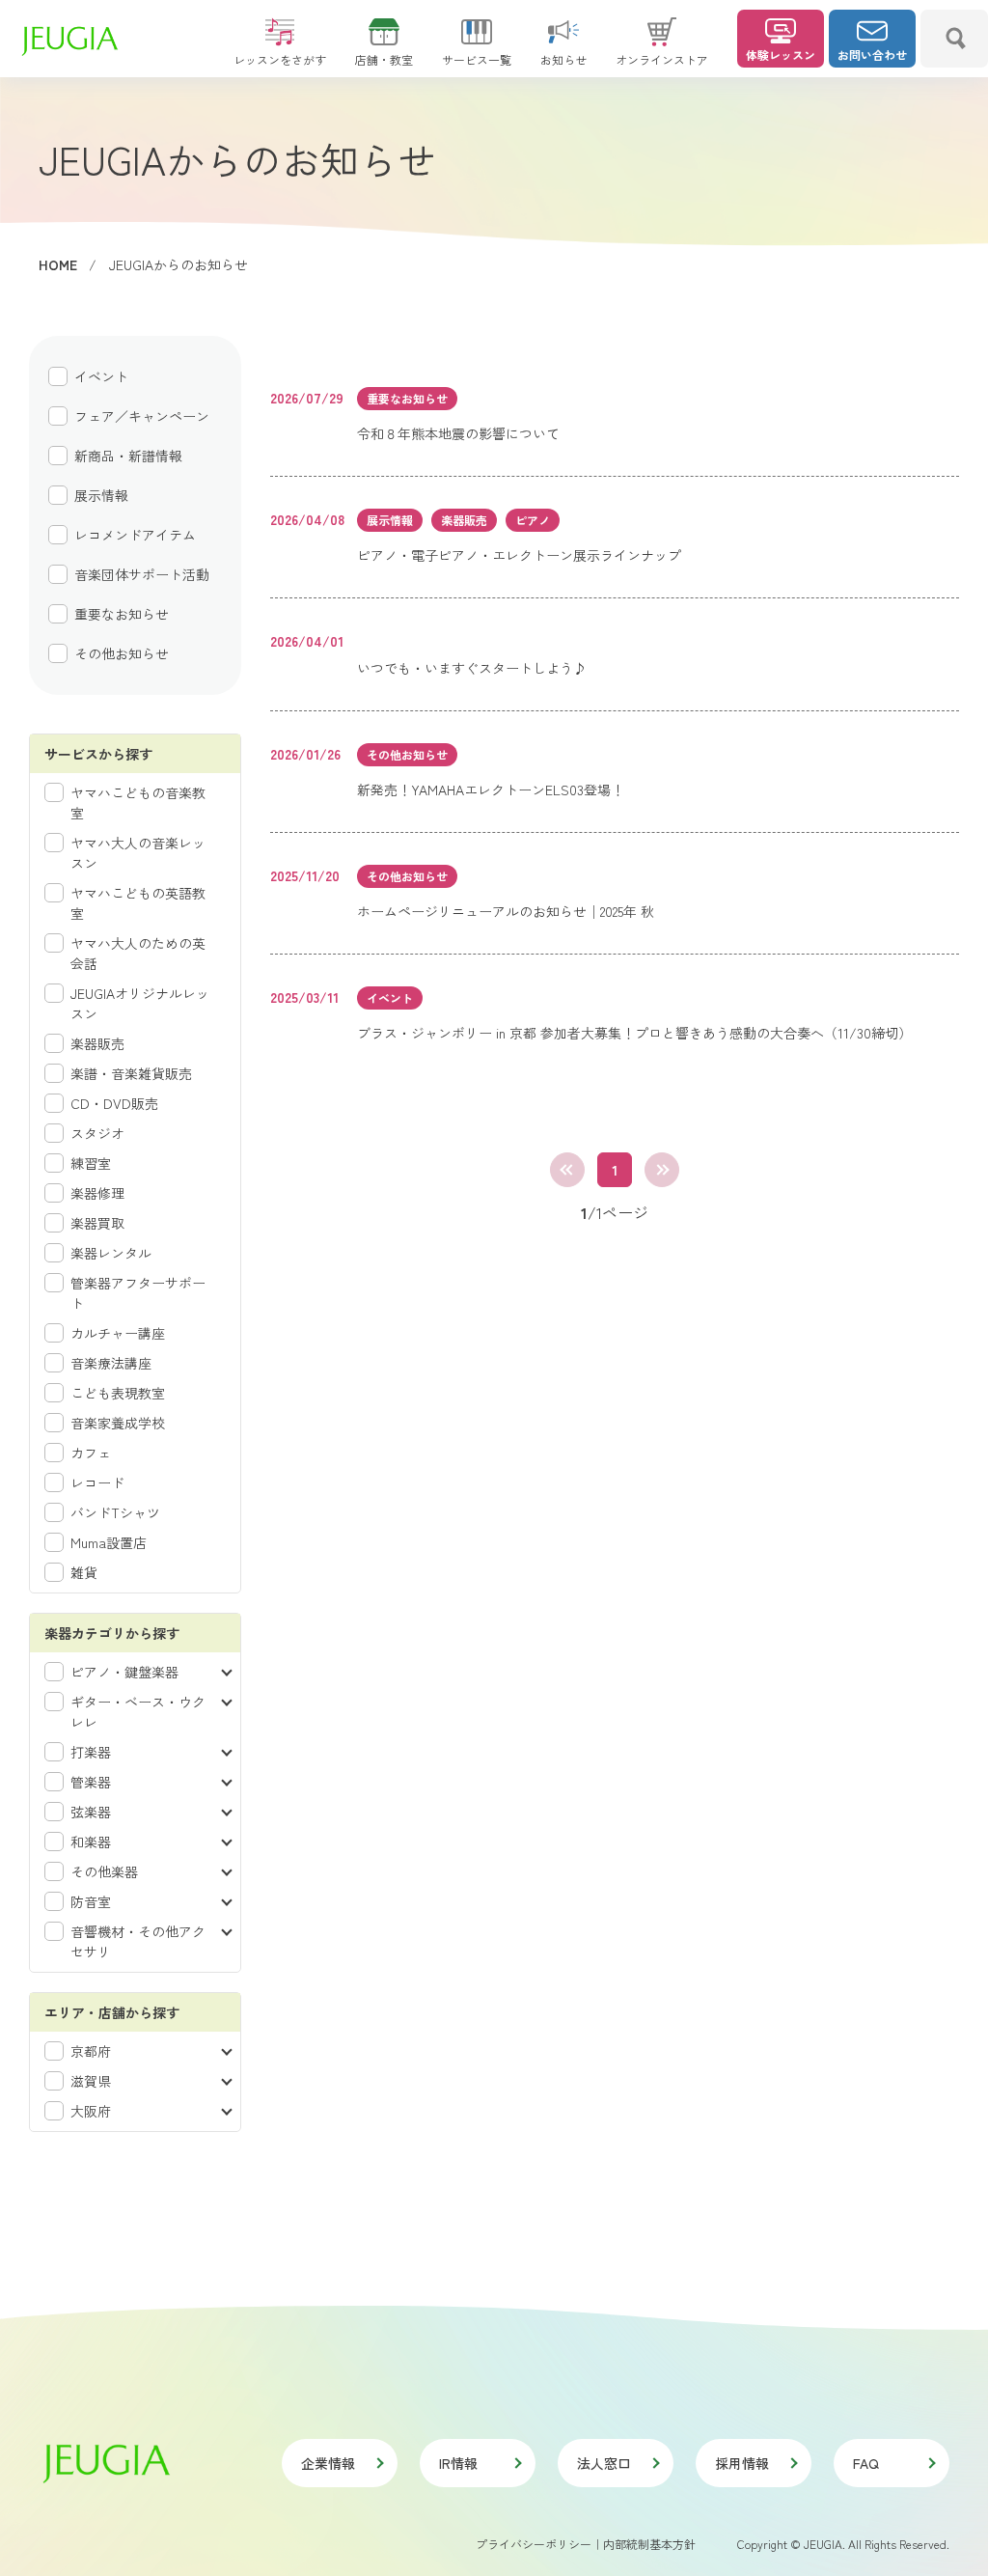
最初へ (567, 1170)
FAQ (866, 2463)
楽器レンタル (111, 1253)
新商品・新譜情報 (128, 456)
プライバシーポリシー (534, 2544)
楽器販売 (97, 1043)
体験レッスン (781, 55)
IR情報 (458, 2463)
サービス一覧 (477, 59)
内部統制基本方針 (649, 2544)
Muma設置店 (109, 1542)
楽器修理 (97, 1193)
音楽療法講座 (111, 1363)
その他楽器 (104, 1871)
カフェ (91, 1453)
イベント (101, 376)
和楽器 (91, 1842)
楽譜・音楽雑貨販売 (131, 1073)
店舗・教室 (384, 59)
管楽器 (91, 1782)
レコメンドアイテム (135, 535)
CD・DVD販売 (114, 1103)
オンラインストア (662, 59)
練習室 (91, 1163)
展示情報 (101, 495)
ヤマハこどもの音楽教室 (138, 803)
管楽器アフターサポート (138, 1293)
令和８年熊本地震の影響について (458, 433)
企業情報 (328, 2463)
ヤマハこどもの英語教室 (138, 903)
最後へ (662, 1170)
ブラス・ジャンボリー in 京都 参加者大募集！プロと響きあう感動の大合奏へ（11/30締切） (634, 1033)
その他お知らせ (122, 653)
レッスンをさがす (280, 59)
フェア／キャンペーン (142, 416)
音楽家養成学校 (118, 1423)
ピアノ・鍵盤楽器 (124, 1672)
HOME (58, 264)
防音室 (91, 1901)
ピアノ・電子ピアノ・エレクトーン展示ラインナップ (519, 555)
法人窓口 (604, 2463)
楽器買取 (97, 1223)
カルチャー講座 (118, 1333)
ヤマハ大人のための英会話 (138, 953)
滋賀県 (91, 2081)
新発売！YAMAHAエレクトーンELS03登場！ (491, 789)
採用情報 (742, 2463)
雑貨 (84, 1572)
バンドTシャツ (115, 1512)
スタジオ (97, 1133)
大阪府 (91, 2111)
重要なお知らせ (122, 614)
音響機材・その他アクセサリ (138, 1941)
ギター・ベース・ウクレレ (138, 1712)
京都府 (91, 2051)
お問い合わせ (872, 55)
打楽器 (91, 1752)
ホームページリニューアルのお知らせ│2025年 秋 (506, 911)
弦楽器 (91, 1812)
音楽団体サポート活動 (142, 574)
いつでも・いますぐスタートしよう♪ (472, 668)
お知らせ (563, 59)
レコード (97, 1482)
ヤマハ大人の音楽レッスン (138, 853)
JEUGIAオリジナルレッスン (140, 1003)
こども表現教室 (118, 1393)
